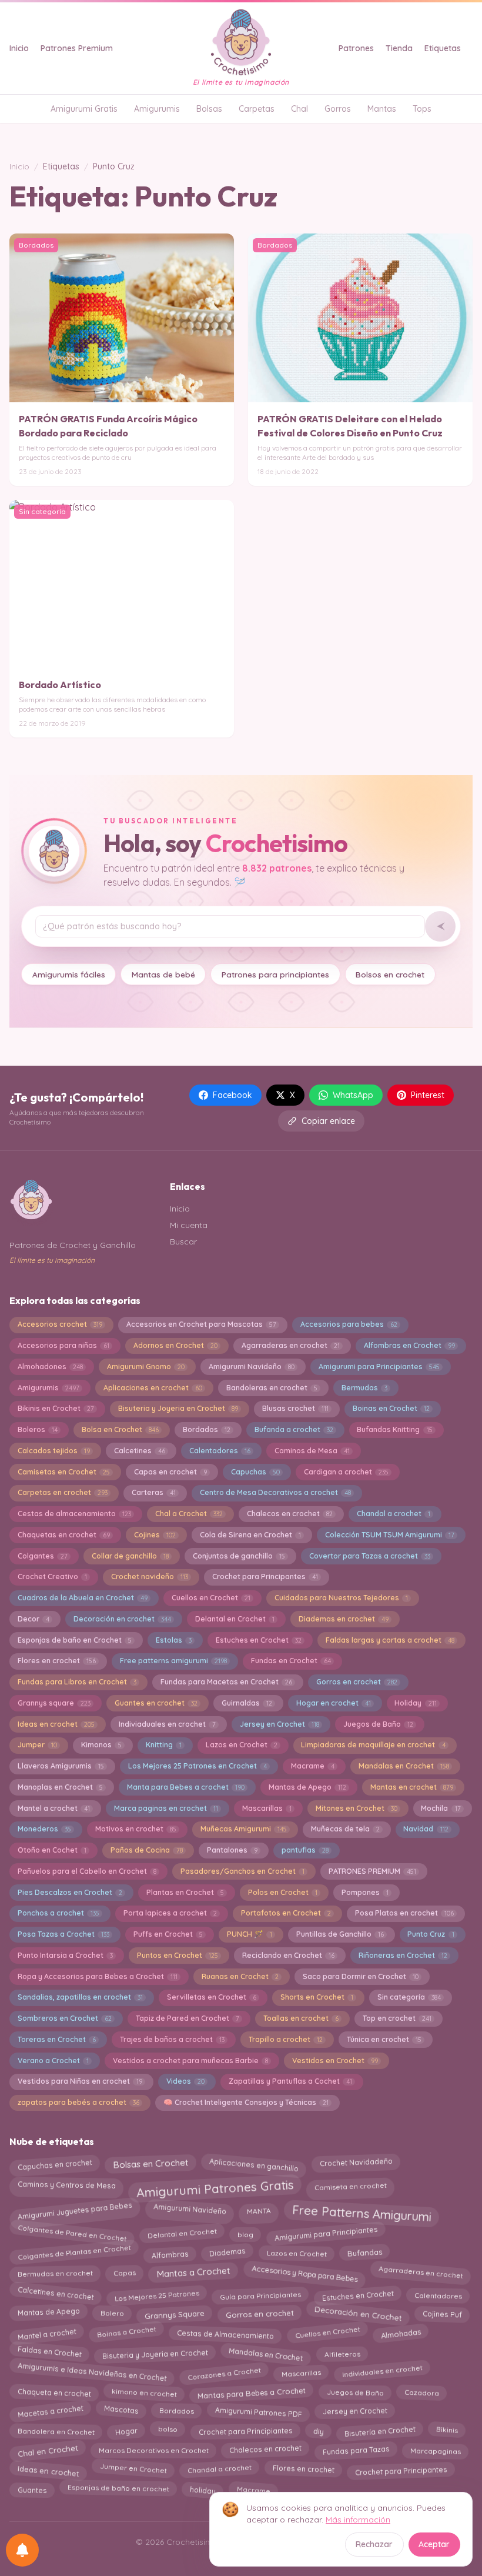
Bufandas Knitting (394, 1429)
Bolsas (209, 109)
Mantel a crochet (54, 1808)
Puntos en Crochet (178, 1955)
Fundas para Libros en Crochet (77, 1682)
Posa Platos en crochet (404, 1913)
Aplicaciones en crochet (153, 1388)
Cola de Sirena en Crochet (250, 1535)
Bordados (207, 1429)
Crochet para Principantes (265, 1576)
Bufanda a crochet (294, 1429)
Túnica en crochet (384, 2039)
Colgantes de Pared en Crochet (72, 2234)
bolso (168, 2431)
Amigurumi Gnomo (146, 1367)
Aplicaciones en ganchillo (254, 2164)
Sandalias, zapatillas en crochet (80, 1997)
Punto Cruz (431, 1934)
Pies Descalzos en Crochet (70, 1892)
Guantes (32, 2487)
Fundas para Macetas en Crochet (226, 1682)
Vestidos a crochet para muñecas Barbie (190, 2061)
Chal (299, 109)
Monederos (44, 1829)
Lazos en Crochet (242, 1745)
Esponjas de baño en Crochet (75, 1640)
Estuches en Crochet (259, 1640)
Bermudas (364, 1388)
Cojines (155, 1535)
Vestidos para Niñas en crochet (80, 2081)
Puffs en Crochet (168, 1934)
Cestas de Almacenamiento (225, 2332)
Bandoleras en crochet (272, 1388)
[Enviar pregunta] (440, 926)
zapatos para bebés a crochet (78, 2102)
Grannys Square (175, 2313)
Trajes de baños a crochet (172, 2039)
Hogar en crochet (334, 1703)
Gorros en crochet (357, 1682)
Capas (124, 2272)
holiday (202, 2487)
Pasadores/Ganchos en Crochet (242, 1871)
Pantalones (232, 1850)
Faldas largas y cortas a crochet (390, 1640)
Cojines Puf (442, 2312)
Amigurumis (157, 109)
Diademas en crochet (344, 1619)
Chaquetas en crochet (64, 1535)
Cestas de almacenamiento (74, 1514)
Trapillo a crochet (286, 2039)
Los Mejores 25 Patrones (157, 2292)
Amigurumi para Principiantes (379, 1367)
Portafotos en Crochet (286, 1913)
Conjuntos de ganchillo (239, 1556)
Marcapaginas (435, 2448)
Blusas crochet (295, 1408)
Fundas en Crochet (291, 1661)
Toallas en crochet (301, 2018)
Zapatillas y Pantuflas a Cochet (290, 2081)
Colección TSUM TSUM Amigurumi (390, 1535)
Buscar (183, 1242)
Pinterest (428, 1095)
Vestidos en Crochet (335, 2061)
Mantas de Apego (307, 1787)
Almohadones (50, 1367)
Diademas (227, 2254)
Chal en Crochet (48, 2449)
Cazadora (421, 2390)
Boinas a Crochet (126, 2333)
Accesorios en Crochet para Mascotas (201, 1324)
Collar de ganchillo (130, 1556)
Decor (34, 1619)
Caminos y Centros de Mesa (67, 2186)
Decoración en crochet (122, 1619)
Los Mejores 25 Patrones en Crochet (198, 1766)
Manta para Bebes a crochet (186, 1787)
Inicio (19, 48)
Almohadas (401, 2332)
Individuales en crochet (382, 2373)
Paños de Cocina (147, 1850)
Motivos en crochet (136, 1829)
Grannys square (54, 1703)
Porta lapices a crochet (170, 1913)
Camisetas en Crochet (64, 1472)
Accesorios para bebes (349, 1324)
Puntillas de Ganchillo (340, 1934)
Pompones (365, 1892)
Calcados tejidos (54, 1451)
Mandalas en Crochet (404, 1766)
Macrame (313, 1766)
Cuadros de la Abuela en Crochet (83, 1598)
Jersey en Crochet (280, 1724)
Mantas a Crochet (194, 2275)
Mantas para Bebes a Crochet (252, 2390)
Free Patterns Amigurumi (361, 2210)
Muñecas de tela (345, 1829)
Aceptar (434, 2544)
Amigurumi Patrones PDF (258, 2410)
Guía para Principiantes (260, 2294)
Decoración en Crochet (358, 2315)
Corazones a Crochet (224, 2371)
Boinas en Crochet (391, 1408)
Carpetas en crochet (63, 1492)
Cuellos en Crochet (211, 1598)
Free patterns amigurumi (173, 1661)
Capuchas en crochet (55, 2163)
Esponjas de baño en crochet (118, 2488)
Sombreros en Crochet (65, 2018)
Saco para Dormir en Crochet (361, 1976)
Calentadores (220, 1451)
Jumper (37, 1745)
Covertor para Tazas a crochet (370, 1556)
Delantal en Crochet (235, 1619)
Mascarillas (267, 1808)
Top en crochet (397, 2018)
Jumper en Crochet (133, 2470)
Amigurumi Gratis (84, 109)
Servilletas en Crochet (212, 1997)
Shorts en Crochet (317, 1997)
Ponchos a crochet (58, 1913)
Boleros (38, 1429)
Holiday (415, 1703)
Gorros (338, 109)
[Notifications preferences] (22, 2550)
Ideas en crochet (56, 1724)
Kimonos (101, 1745)
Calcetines (140, 1451)
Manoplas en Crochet (60, 1787)
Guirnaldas (247, 1703)
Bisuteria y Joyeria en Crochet (178, 1408)
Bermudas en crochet (55, 2272)
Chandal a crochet (394, 1514)
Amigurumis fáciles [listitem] (69, 974)
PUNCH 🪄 (250, 1934)
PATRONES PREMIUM (372, 1871)
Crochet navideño (150, 1576)
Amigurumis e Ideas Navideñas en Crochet (92, 2372)
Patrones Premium (77, 48)
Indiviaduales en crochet (167, 1724)
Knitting (164, 1745)
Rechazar (374, 2544)
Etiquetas (443, 48)
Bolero (112, 2314)
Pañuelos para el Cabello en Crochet (87, 1871)
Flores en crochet (57, 1661)
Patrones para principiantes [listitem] (275, 974)
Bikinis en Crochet (56, 1408)
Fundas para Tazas (356, 2448)
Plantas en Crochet (185, 1892)
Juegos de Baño (378, 1724)
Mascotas (121, 2411)
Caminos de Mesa (312, 1451)
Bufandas (364, 2255)
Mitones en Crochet (357, 1808)
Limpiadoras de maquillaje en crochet (373, 1745)
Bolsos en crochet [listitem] (390, 974)
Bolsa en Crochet (120, 1429)
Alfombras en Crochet (409, 1345)
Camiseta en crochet (351, 2184)
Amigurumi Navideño (252, 1367)
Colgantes (43, 1556)
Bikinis (447, 2430)
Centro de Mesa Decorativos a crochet (275, 1492)
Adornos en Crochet (175, 1345)
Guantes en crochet (156, 1703)
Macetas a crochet (50, 2409)
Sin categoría (409, 1997)
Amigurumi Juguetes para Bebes (75, 2210)
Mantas (382, 109)
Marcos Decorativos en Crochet (154, 2448)
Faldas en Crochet (49, 2353)
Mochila (441, 1808)
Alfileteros (342, 2352)
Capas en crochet (170, 1472)
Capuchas (255, 1472)
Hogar (126, 2430)
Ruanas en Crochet (240, 1976)
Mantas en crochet (412, 1787)
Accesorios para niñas (63, 1345)
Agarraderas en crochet (291, 1345)
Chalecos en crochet (290, 1514)
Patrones (356, 48)
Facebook (232, 1095)
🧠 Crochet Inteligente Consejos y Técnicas (246, 2102)
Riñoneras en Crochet (403, 1955)
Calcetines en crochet (56, 2296)
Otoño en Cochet (52, 1850)
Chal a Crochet (189, 1514)
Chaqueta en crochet (54, 2391)
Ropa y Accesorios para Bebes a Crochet (98, 1976)
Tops (422, 109)
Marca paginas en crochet (166, 1808)
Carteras (154, 1492)
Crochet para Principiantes (245, 2428)
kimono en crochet (144, 2390)
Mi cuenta (189, 1225)
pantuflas (305, 1850)
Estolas (174, 1640)
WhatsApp (353, 1095)
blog (245, 2235)
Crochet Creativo (52, 1576)
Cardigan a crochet (346, 1472)
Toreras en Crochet (57, 2039)
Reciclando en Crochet (288, 1955)
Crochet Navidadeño (356, 2165)
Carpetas (257, 109)
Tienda (399, 48)
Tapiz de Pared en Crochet (188, 2018)
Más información (358, 2520)
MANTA (259, 2208)
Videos (185, 2081)
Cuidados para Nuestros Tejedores (341, 1598)
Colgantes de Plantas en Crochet (74, 2254)
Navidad (426, 1829)
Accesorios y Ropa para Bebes (304, 2271)
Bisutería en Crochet (380, 2429)
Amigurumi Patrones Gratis (215, 2186)
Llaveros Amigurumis (61, 1766)
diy (318, 2431)
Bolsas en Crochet (150, 2163)
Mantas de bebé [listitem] (163, 974)
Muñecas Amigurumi (244, 1829)
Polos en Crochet (283, 1892)
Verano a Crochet (53, 2061)
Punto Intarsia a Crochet (65, 1955)
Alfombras (170, 2254)
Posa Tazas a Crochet (63, 1934)
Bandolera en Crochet (56, 2430)
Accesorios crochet (60, 1324)
